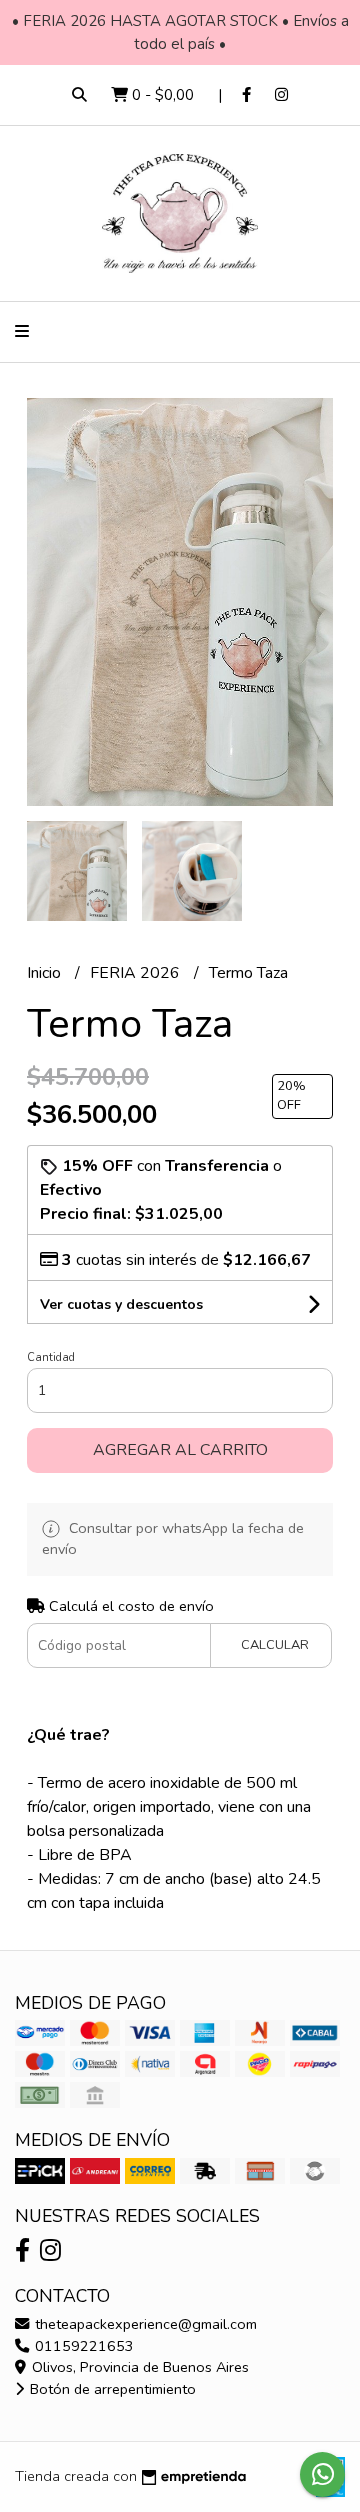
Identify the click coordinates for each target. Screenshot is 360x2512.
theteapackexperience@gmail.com (144, 2324)
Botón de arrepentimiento (111, 2389)
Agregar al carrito (180, 1450)
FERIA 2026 (137, 973)
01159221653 (82, 2346)
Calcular (275, 1645)
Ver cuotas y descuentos (121, 1304)
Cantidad (51, 1357)
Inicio (46, 973)
